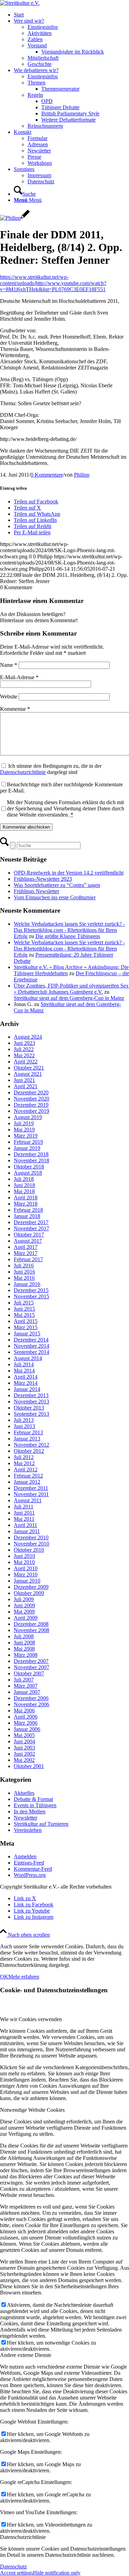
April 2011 (25, 1525)
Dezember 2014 (31, 1340)
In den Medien (30, 1811)
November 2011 (31, 1494)
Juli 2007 (24, 1680)
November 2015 (31, 1296)
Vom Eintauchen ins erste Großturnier (55, 897)
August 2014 (28, 1358)
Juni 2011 (24, 1513)
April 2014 (26, 1377)
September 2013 (31, 1414)
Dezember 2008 (31, 1624)
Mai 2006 (24, 1711)
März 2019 (26, 1136)
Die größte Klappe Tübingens (68, 936)
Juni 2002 (24, 1754)
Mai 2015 (24, 1315)
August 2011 (28, 1500)
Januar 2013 (27, 1439)
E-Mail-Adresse (19, 677)
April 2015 (26, 1321)
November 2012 (31, 1445)
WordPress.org (30, 1875)
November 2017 (31, 1228)
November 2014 (31, 1346)
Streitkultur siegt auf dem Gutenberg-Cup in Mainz (69, 998)
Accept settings (17, 2573)
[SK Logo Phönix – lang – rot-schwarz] (20, 3)
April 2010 (26, 1568)
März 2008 (26, 1655)
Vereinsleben (28, 1830)
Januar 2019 (27, 1148)
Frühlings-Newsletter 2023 (43, 879)
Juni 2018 (24, 1185)
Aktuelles (24, 1793)
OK (4, 1977)
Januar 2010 (27, 1581)
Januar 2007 (27, 1692)
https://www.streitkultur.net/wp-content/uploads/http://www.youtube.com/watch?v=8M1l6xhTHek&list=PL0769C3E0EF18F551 (53, 283)
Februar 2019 (28, 1142)
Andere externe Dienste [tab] (26, 2355)
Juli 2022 (24, 1049)
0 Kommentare (47, 475)
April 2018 (26, 1198)
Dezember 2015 (31, 1290)
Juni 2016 (24, 1272)
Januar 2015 (27, 1333)
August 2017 (28, 1241)
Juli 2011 (24, 1507)
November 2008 (31, 1630)
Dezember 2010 (31, 1537)
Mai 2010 (24, 1562)
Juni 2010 (24, 1556)
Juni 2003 (24, 1748)
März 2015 (26, 1327)
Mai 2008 (24, 1649)
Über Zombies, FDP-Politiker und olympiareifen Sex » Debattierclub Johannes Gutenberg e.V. (71, 989)
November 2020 (31, 1099)
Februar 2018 (28, 1210)
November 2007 (31, 1667)
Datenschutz (13, 2567)
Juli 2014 (24, 1364)
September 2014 (31, 1352)
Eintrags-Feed (29, 1863)
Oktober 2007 (29, 1673)
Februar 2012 (28, 1476)
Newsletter (25, 1818)
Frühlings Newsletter (36, 891)
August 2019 (28, 1117)
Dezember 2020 (31, 1092)
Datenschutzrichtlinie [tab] (23, 2537)
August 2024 (28, 1037)
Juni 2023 (24, 1043)
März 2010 (26, 1575)
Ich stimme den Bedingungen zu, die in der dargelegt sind (51, 769)
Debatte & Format (33, 1799)
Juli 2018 (24, 1179)
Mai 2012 (24, 1463)
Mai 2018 (24, 1191)
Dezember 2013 (31, 1395)
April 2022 (26, 1062)
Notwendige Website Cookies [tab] (32, 2110)
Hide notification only (57, 2573)
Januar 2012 (27, 1482)
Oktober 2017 (29, 1235)
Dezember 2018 (31, 1154)
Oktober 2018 (29, 1167)
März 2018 (26, 1204)
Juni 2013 (24, 1426)
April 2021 (26, 1086)
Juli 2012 (24, 1457)
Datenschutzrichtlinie (23, 772)
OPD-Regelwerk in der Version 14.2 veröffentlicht (69, 873)
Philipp (82, 475)
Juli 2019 (24, 1123)
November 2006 (31, 1704)
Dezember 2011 (31, 1488)
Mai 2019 (24, 1130)
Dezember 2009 (31, 1587)
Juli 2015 (24, 1303)
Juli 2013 (24, 1420)
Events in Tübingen (35, 1805)
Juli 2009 (24, 1599)
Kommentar (15, 709)
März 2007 (26, 1686)
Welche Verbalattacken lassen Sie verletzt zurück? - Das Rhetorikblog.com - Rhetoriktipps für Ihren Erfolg (69, 930)
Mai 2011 (24, 1519)
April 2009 (26, 1618)
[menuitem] (71, 15)
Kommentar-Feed (33, 1869)
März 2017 (26, 1253)
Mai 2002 (24, 1760)
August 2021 (28, 1074)
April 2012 (26, 1469)
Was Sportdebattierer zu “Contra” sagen (57, 885)
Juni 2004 (24, 1741)
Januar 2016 (27, 1284)
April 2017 (26, 1247)
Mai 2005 (24, 1735)
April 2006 (26, 1717)
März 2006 (26, 1723)
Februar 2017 (28, 1259)
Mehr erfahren (24, 1977)
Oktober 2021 (29, 1068)
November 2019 (31, 1111)
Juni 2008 (24, 1643)
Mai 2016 (24, 1278)
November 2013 (31, 1401)
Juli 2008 (24, 1636)
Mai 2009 (24, 1612)
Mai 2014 (24, 1371)
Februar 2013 (28, 1432)
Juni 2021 (24, 1080)
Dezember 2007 (31, 1661)
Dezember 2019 (31, 1105)
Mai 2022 (24, 1055)
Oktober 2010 (29, 1550)
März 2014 (26, 1383)
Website (9, 697)
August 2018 (28, 1173)
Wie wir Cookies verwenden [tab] (31, 2019)
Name (9, 665)
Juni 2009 (24, 1605)
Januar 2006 (27, 1729)
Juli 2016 (24, 1266)
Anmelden (25, 1856)
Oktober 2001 (29, 1766)
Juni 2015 (24, 1309)
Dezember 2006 (31, 1698)
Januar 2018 (27, 1216)
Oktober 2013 (29, 1408)
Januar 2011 (27, 1531)
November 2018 (31, 1160)
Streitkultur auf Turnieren (41, 1824)
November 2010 (31, 1544)
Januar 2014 (27, 1389)
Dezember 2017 (31, 1222)
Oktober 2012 (29, 1451)
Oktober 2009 (29, 1593)
